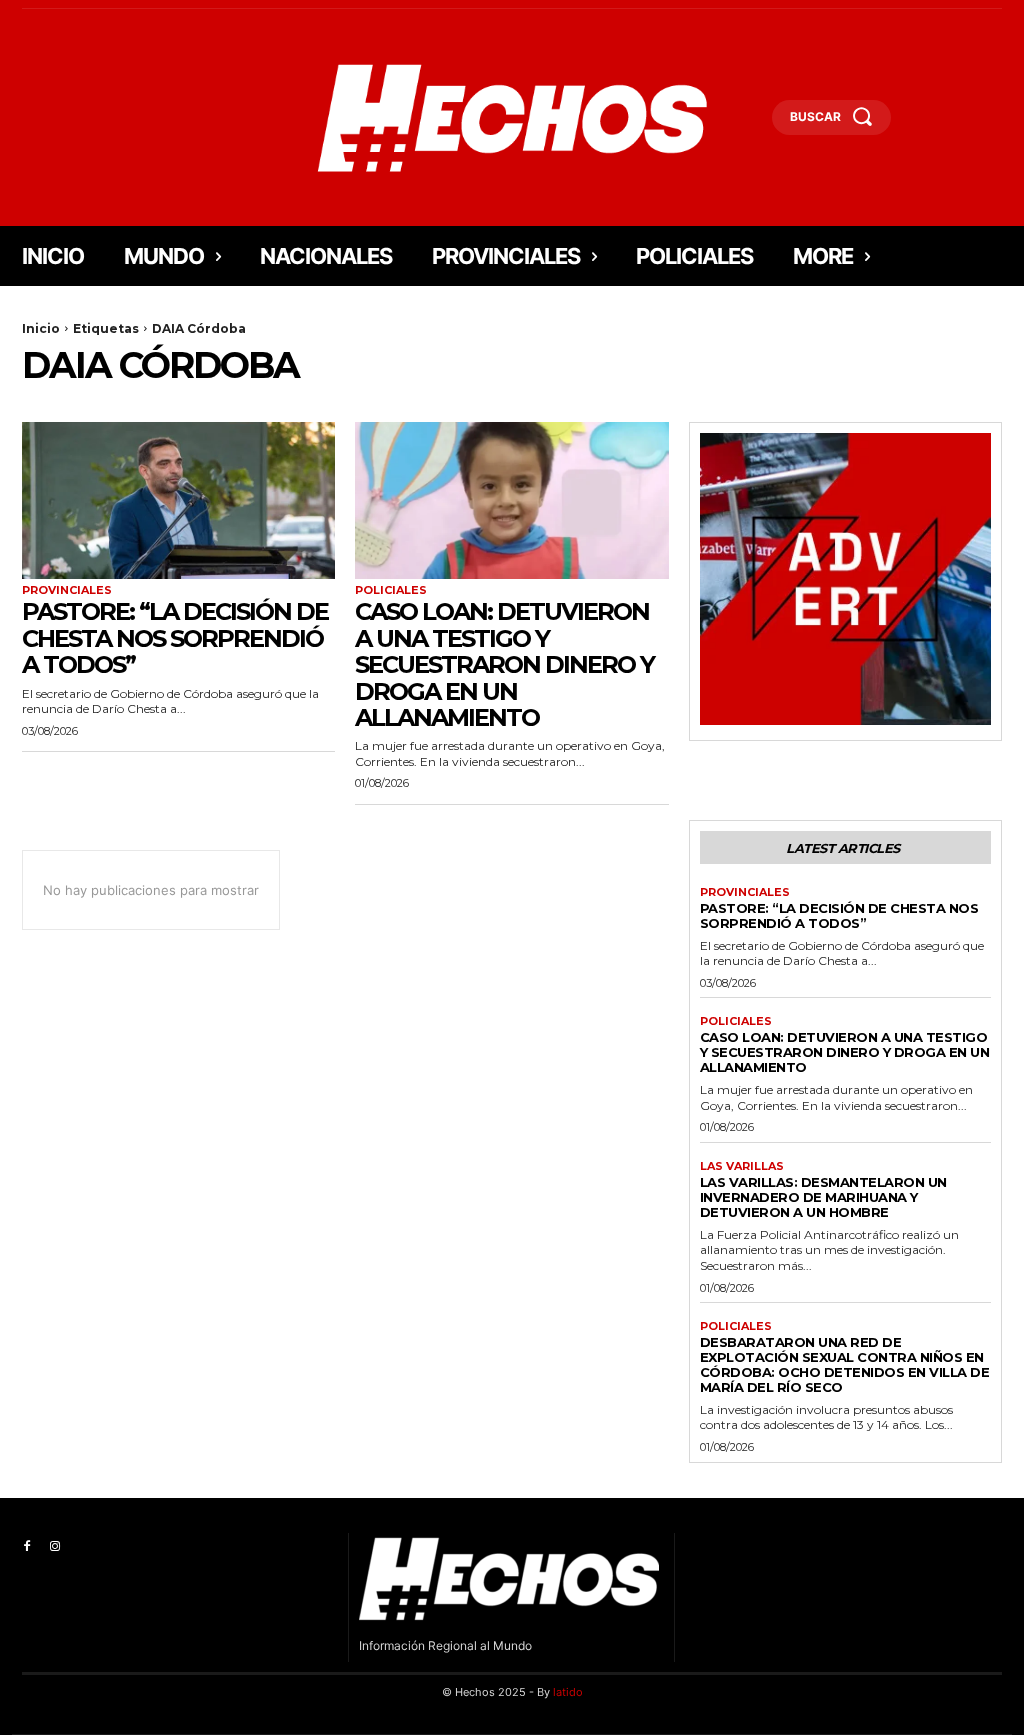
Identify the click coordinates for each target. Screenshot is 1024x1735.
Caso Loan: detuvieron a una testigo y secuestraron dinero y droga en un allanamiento (504, 664)
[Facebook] (27, 1547)
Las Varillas (742, 1166)
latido (568, 1692)
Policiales (391, 590)
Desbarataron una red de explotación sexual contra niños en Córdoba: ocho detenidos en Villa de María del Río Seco (845, 1364)
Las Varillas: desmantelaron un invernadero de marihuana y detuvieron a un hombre (823, 1197)
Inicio (41, 328)
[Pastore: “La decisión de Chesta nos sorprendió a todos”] (178, 500)
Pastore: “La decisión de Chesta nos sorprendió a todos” (175, 638)
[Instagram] (55, 1547)
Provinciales (67, 590)
